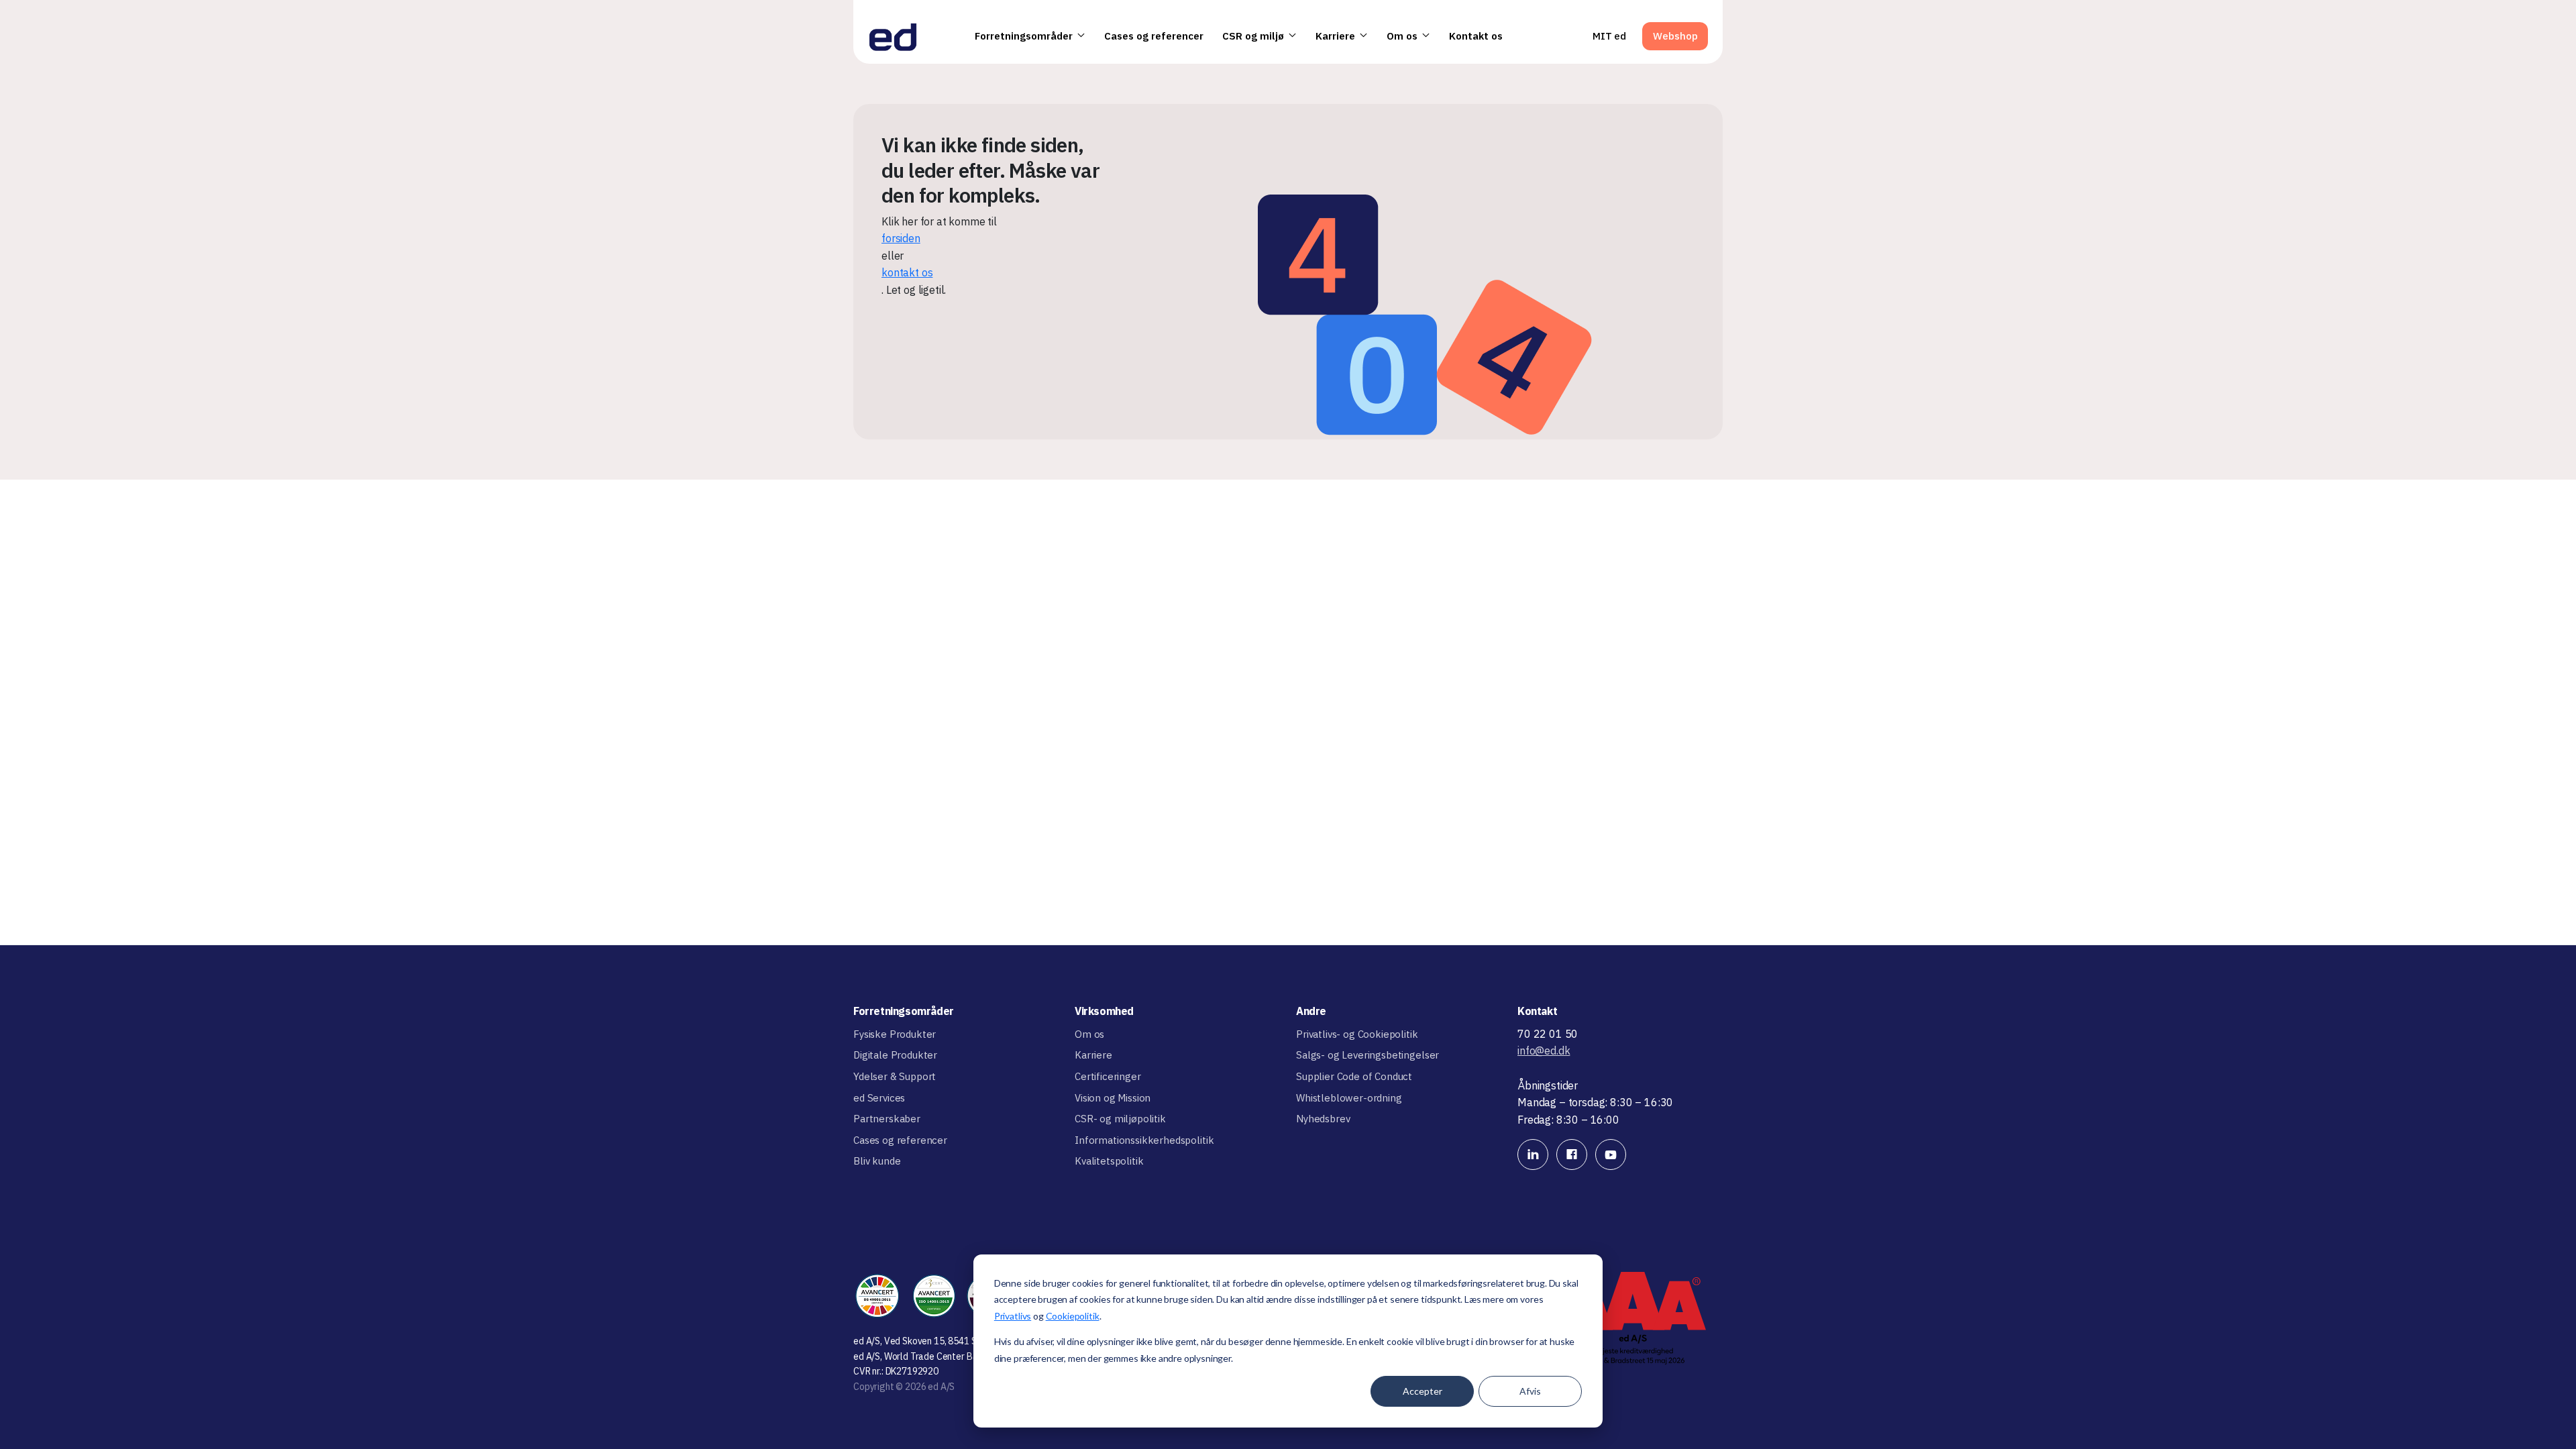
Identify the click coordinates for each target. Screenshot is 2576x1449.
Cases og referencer (1154, 36)
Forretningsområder (1024, 36)
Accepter (1423, 1391)
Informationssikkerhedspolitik (1144, 1140)
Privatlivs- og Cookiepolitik (1357, 1034)
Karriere (1335, 36)
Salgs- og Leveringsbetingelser (1367, 1055)
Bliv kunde (877, 1161)
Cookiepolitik (1073, 1316)
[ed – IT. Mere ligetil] (893, 36)
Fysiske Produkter (895, 1034)
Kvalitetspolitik (1109, 1161)
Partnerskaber (887, 1119)
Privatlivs (1013, 1316)
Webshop (1675, 36)
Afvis (1530, 1391)
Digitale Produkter (895, 1055)
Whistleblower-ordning (1349, 1098)
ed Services (879, 1098)
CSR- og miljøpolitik (1120, 1119)
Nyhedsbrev (1323, 1119)
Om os (1402, 36)
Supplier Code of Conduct (1354, 1076)
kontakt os (907, 272)
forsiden (901, 238)
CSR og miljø (1253, 36)
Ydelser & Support (895, 1076)
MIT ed (1609, 36)
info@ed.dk (1544, 1051)
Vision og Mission (1113, 1098)
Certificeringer (1108, 1076)
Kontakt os (1476, 36)
